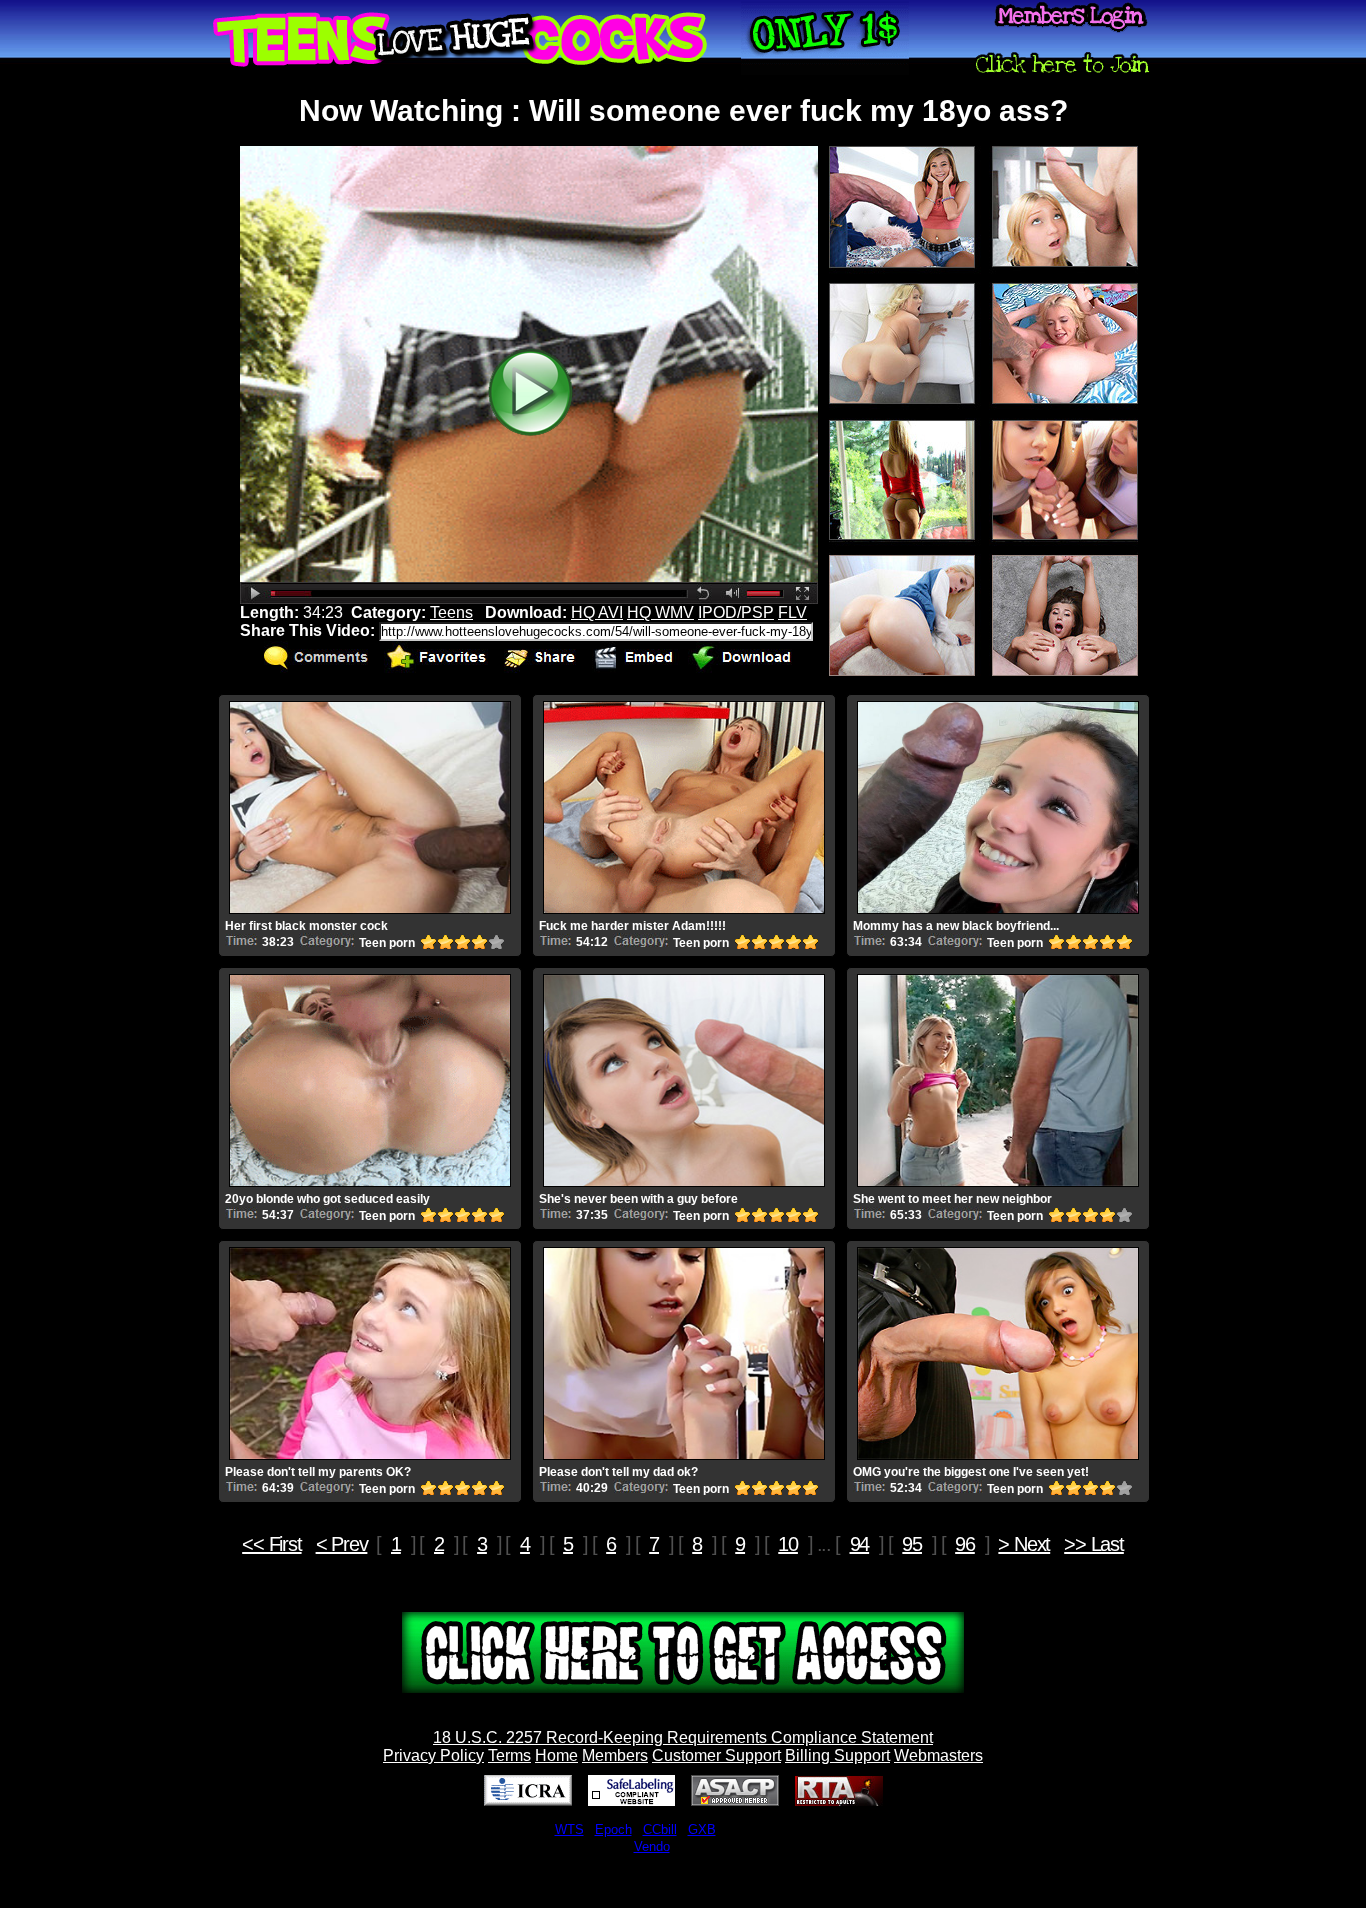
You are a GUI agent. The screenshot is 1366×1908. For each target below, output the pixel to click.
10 (788, 1544)
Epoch (613, 1829)
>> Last (1094, 1544)
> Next (1024, 1544)
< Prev (342, 1544)
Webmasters (938, 1755)
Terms (509, 1755)
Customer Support (716, 1755)
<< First (271, 1544)
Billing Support (837, 1755)
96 (965, 1544)
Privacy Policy (433, 1755)
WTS (569, 1829)
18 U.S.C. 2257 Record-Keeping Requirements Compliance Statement (683, 1737)
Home (556, 1755)
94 (860, 1544)
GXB (702, 1829)
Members (615, 1755)
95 (912, 1544)
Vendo (652, 1846)
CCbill (660, 1829)
